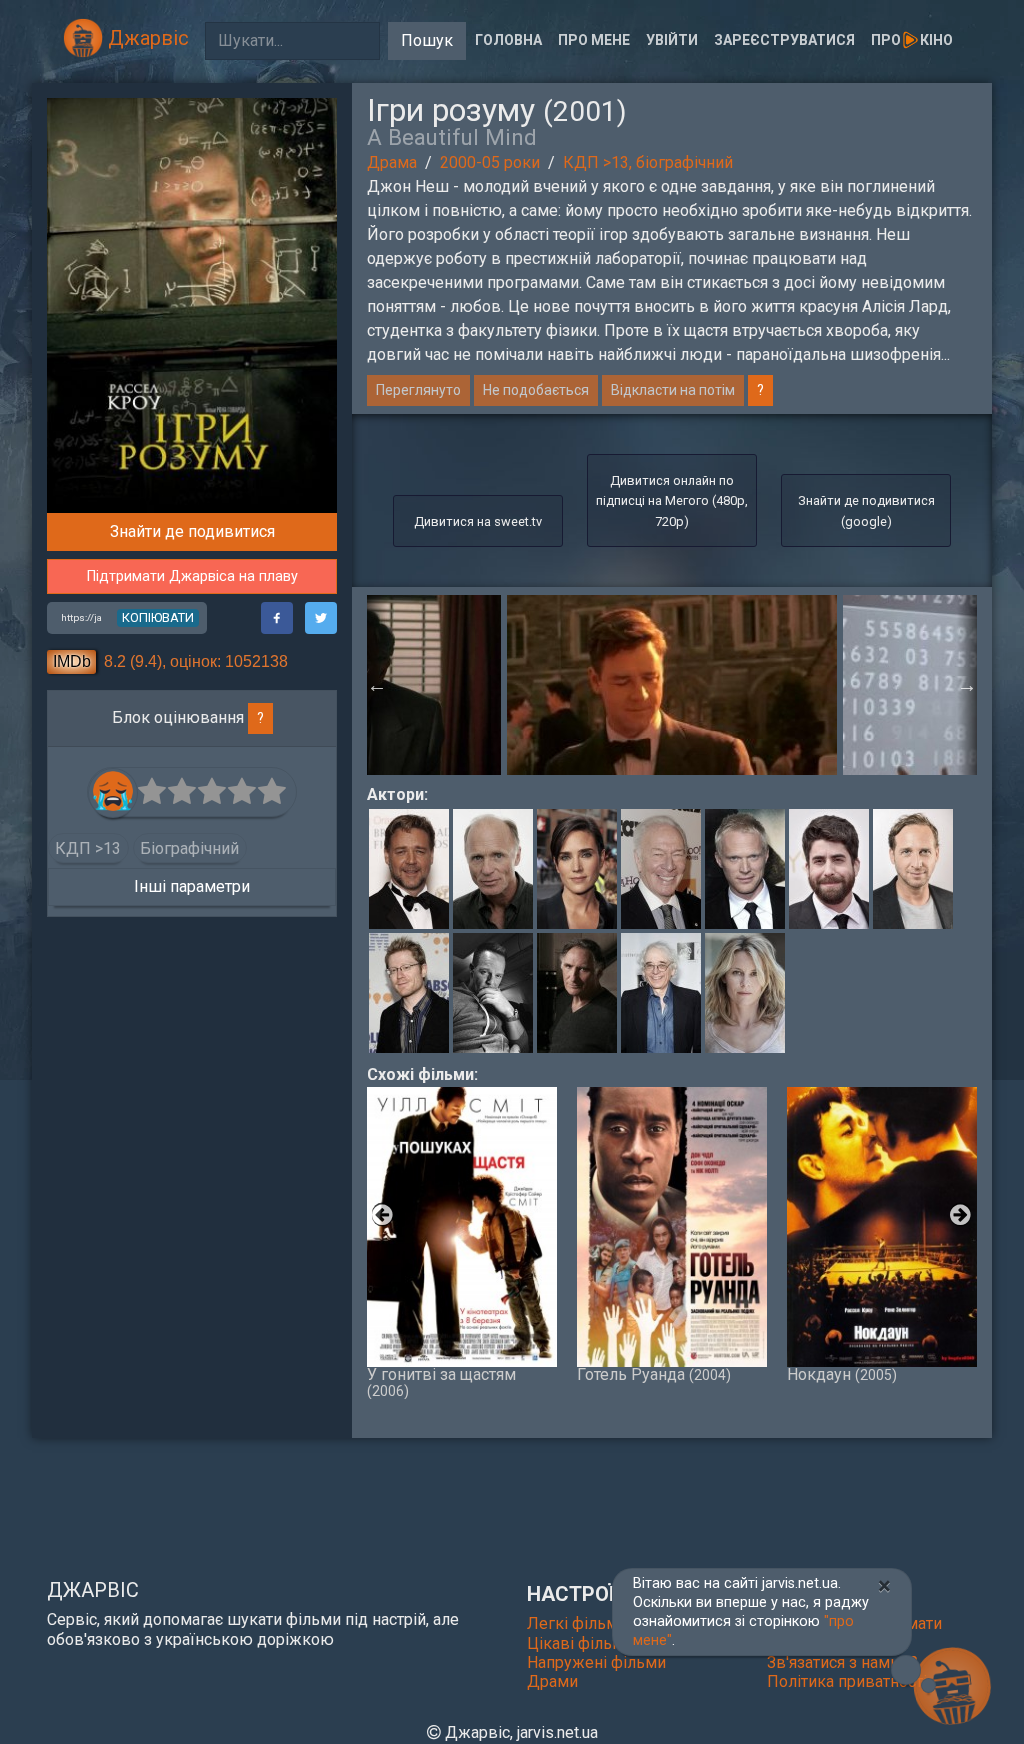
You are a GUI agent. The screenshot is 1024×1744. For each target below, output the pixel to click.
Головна (508, 40)
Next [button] (967, 685)
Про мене (594, 40)
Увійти (672, 40)
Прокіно (912, 40)
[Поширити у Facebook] (277, 618)
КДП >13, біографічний (648, 162)
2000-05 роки (490, 162)
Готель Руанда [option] (654, 1374)
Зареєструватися (784, 40)
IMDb (72, 661)
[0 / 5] (153, 792)
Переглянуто (418, 390)
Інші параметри (192, 886)
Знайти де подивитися (192, 531)
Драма (392, 162)
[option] (672, 685)
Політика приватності (847, 1681)
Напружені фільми (596, 1662)
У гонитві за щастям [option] (441, 1382)
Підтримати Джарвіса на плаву (192, 576)
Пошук (427, 40)
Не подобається (536, 390)
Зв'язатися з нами (835, 1662)
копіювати (158, 617)
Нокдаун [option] (842, 1374)
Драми (552, 1681)
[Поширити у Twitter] (321, 618)
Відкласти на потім (673, 390)
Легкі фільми (577, 1623)
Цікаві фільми (580, 1643)
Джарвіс (146, 38)
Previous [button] (377, 685)
